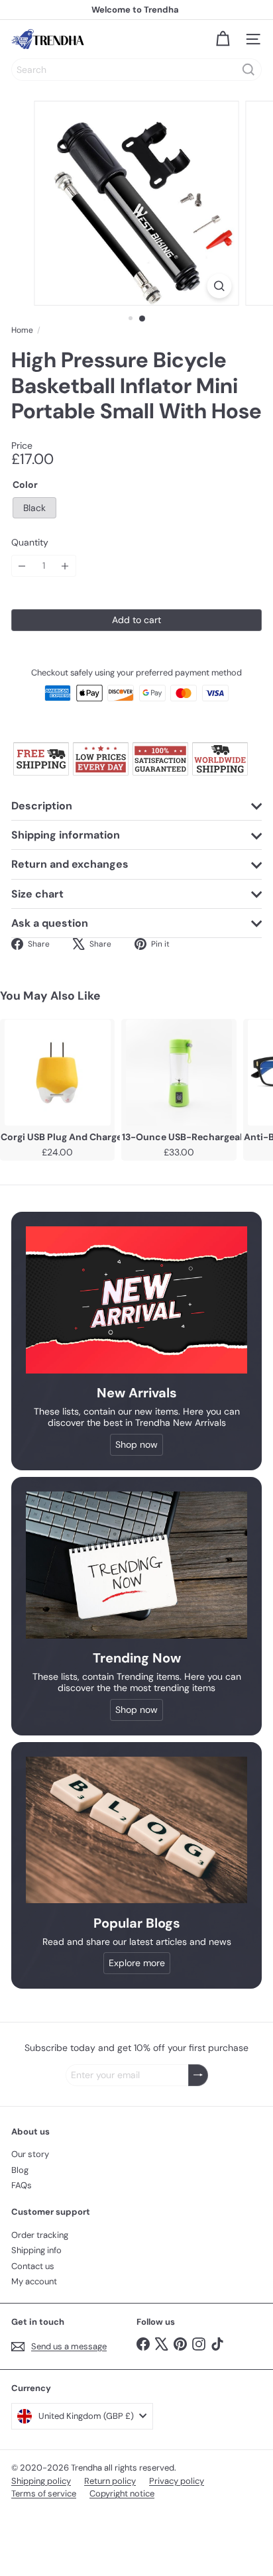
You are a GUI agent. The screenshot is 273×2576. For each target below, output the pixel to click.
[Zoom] (220, 286)
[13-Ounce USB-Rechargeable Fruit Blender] (179, 1073)
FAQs (22, 2185)
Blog (20, 2170)
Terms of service (44, 2493)
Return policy (110, 2481)
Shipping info (36, 2250)
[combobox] (136, 70)
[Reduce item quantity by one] (22, 566)
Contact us (33, 2266)
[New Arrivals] (136, 1300)
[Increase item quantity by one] (65, 566)
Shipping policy (41, 2481)
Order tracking (40, 2235)
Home (22, 330)
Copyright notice (122, 2493)
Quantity (30, 543)
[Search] (248, 70)
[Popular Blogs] (136, 1830)
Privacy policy (177, 2481)
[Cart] (223, 39)
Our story (30, 2154)
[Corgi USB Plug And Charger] (57, 1073)
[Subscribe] (198, 2075)
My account (34, 2281)
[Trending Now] (136, 1565)
